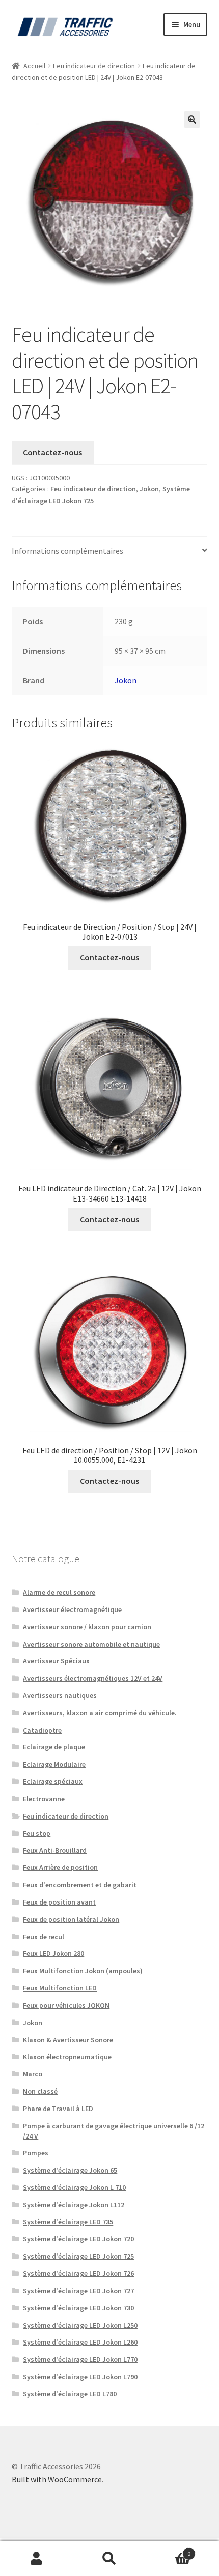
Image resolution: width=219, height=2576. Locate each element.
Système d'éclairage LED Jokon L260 (80, 2342)
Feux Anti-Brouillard (55, 1850)
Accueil (34, 66)
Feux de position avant (59, 1902)
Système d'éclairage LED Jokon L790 (80, 2377)
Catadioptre (42, 1730)
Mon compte (36, 2559)
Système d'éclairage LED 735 (68, 2222)
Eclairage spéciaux (53, 1781)
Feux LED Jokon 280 (53, 1953)
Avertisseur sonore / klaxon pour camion (87, 1627)
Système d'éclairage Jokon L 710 (74, 2187)
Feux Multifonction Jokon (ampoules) (83, 1971)
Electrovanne (44, 1799)
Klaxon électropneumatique (67, 2057)
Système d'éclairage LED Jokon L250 (80, 2325)
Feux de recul (44, 1937)
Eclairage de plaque (54, 1747)
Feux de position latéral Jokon (71, 1919)
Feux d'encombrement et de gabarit (80, 1885)
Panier (169, 2550)
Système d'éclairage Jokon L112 (74, 2205)
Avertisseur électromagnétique (72, 1609)
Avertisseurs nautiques (60, 1695)
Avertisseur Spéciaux (56, 1661)
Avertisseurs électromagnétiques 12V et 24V (93, 1678)
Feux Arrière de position (60, 1867)
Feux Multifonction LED (60, 1988)
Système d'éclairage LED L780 (70, 2394)
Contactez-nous (52, 452)
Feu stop (37, 1833)
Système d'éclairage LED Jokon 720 (78, 2239)
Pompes (36, 2153)
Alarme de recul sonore (59, 1592)
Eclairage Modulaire (54, 1764)
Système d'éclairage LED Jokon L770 (80, 2359)
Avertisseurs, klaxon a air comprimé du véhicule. (100, 1713)
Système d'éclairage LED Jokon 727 (78, 2291)
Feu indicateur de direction (94, 66)
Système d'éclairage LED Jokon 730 (78, 2308)
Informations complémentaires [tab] (67, 551)
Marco (33, 2074)
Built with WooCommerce (57, 2479)
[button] (192, 120)
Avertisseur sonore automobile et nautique (91, 1644)
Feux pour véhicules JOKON (66, 2005)
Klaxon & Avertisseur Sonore (68, 2040)
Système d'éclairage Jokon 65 (70, 2170)
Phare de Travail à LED (58, 2109)
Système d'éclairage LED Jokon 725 (78, 2256)
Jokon (149, 489)
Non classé (40, 2091)
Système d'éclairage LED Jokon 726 (78, 2273)
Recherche (109, 2559)
